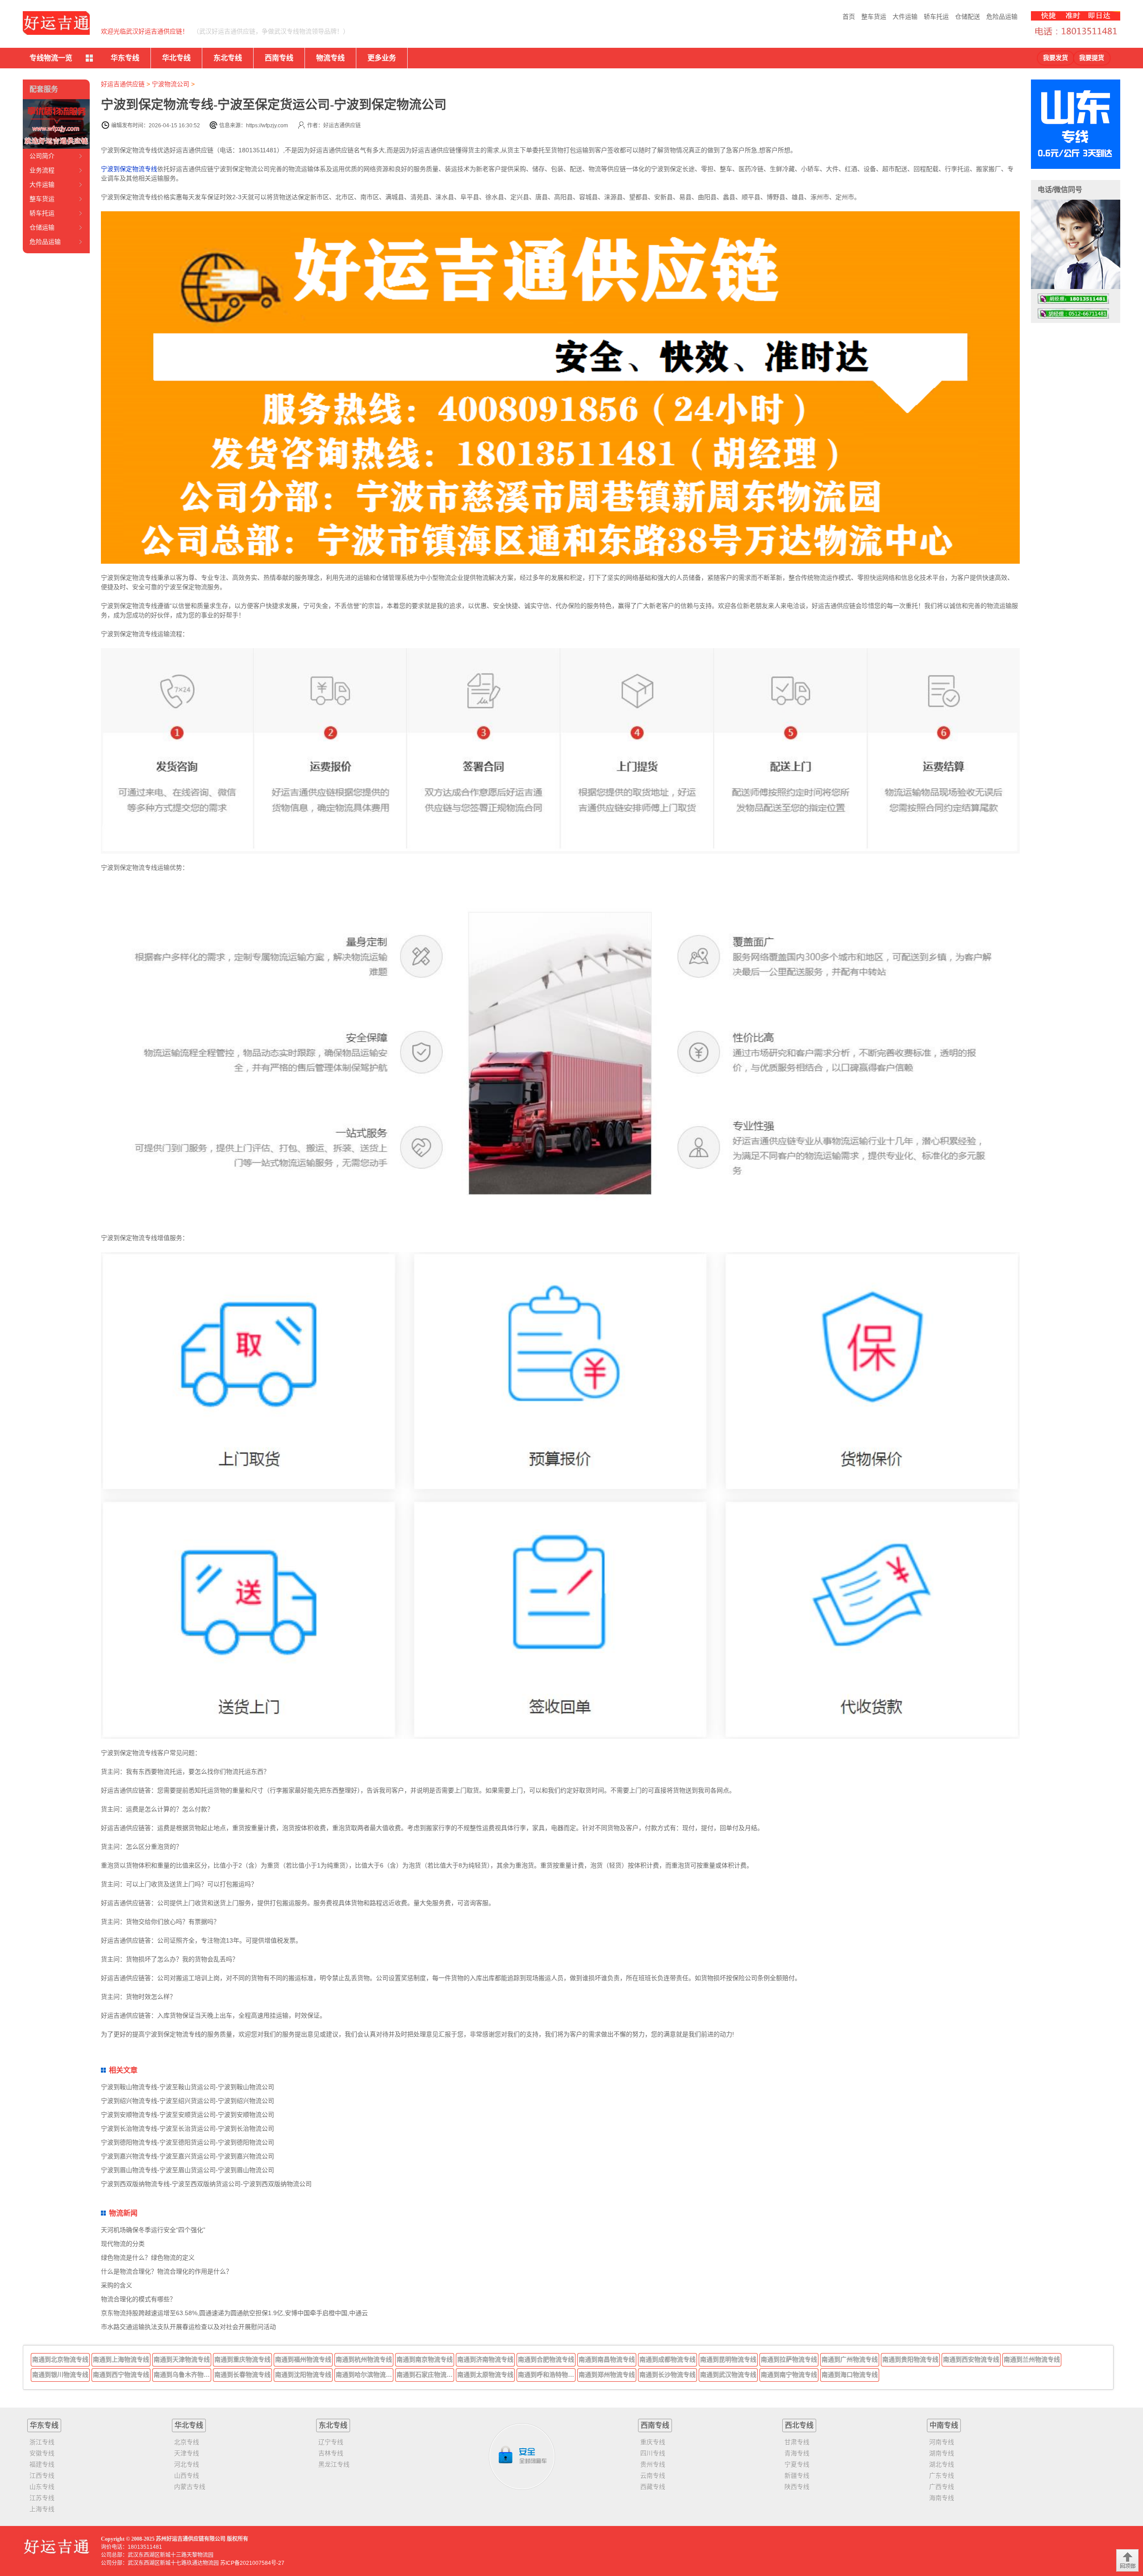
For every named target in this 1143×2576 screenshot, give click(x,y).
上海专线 (42, 2509)
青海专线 (797, 2453)
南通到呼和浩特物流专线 (547, 2375)
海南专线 (942, 2498)
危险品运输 (1002, 17)
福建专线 (42, 2464)
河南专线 (942, 2442)
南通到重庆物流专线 (242, 2359)
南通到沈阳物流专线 (303, 2375)
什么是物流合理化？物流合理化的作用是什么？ (167, 2271)
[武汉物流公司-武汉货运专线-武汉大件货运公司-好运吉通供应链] (56, 23)
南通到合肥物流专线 (546, 2359)
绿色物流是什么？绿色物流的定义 (148, 2258)
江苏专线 (42, 2498)
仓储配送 (968, 17)
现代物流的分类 (123, 2244)
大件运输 (905, 17)
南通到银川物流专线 (60, 2375)
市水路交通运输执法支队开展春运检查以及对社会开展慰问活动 (188, 2327)
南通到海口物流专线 (850, 2375)
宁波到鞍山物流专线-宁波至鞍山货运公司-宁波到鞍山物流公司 (188, 2087)
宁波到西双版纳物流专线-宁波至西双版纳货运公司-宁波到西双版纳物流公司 (206, 2184)
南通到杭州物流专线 (364, 2359)
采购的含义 (117, 2285)
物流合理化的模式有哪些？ (138, 2299)
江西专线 (42, 2475)
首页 (849, 17)
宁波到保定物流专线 (129, 169)
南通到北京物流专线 (60, 2359)
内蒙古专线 (190, 2487)
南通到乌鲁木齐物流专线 (183, 2375)
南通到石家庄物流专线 (425, 2375)
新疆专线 (797, 2475)
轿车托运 (936, 17)
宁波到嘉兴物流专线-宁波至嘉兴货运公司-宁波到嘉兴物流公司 (188, 2156)
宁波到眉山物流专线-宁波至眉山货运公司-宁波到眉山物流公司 (188, 2170)
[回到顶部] (1127, 2560)
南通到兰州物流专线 (1032, 2359)
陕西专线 (797, 2487)
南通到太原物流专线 (485, 2375)
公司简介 (42, 156)
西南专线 (279, 58)
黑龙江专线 (334, 2464)
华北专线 (176, 58)
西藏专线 (653, 2487)
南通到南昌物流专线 (607, 2359)
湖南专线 (942, 2453)
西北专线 (799, 2425)
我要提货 (1092, 58)
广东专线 (942, 2475)
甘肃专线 (797, 2442)
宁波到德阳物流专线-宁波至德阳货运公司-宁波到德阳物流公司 (188, 2142)
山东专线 (42, 2487)
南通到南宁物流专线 (789, 2375)
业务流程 (42, 170)
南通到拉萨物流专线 (789, 2359)
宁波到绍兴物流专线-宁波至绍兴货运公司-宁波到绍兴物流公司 (188, 2101)
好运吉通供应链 (123, 84)
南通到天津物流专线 (182, 2359)
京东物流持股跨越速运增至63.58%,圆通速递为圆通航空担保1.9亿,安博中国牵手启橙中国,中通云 (234, 2313)
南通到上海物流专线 (121, 2359)
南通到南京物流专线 (425, 2359)
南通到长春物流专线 (242, 2375)
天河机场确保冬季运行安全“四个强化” (153, 2230)
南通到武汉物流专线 (728, 2375)
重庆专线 (653, 2442)
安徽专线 (42, 2453)
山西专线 (187, 2475)
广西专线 (942, 2487)
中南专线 (944, 2425)
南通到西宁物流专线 (121, 2375)
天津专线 (187, 2453)
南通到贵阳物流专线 (910, 2359)
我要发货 (1055, 58)
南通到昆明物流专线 (728, 2359)
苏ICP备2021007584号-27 (252, 2563)
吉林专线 (331, 2453)
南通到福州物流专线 (303, 2359)
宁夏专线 (797, 2464)
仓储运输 (42, 227)
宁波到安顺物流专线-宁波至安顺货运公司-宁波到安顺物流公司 (188, 2115)
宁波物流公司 (171, 84)
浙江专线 (42, 2442)
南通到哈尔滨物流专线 (365, 2375)
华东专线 (125, 58)
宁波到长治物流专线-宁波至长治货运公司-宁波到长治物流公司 (188, 2128)
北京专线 (187, 2442)
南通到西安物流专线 (971, 2359)
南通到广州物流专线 (850, 2359)
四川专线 (653, 2453)
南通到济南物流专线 (485, 2359)
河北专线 (187, 2464)
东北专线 (228, 58)
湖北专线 (942, 2464)
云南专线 (653, 2475)
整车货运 (874, 17)
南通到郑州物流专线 (607, 2375)
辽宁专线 (331, 2442)
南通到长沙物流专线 (667, 2375)
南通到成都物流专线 (667, 2359)
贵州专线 (653, 2464)
